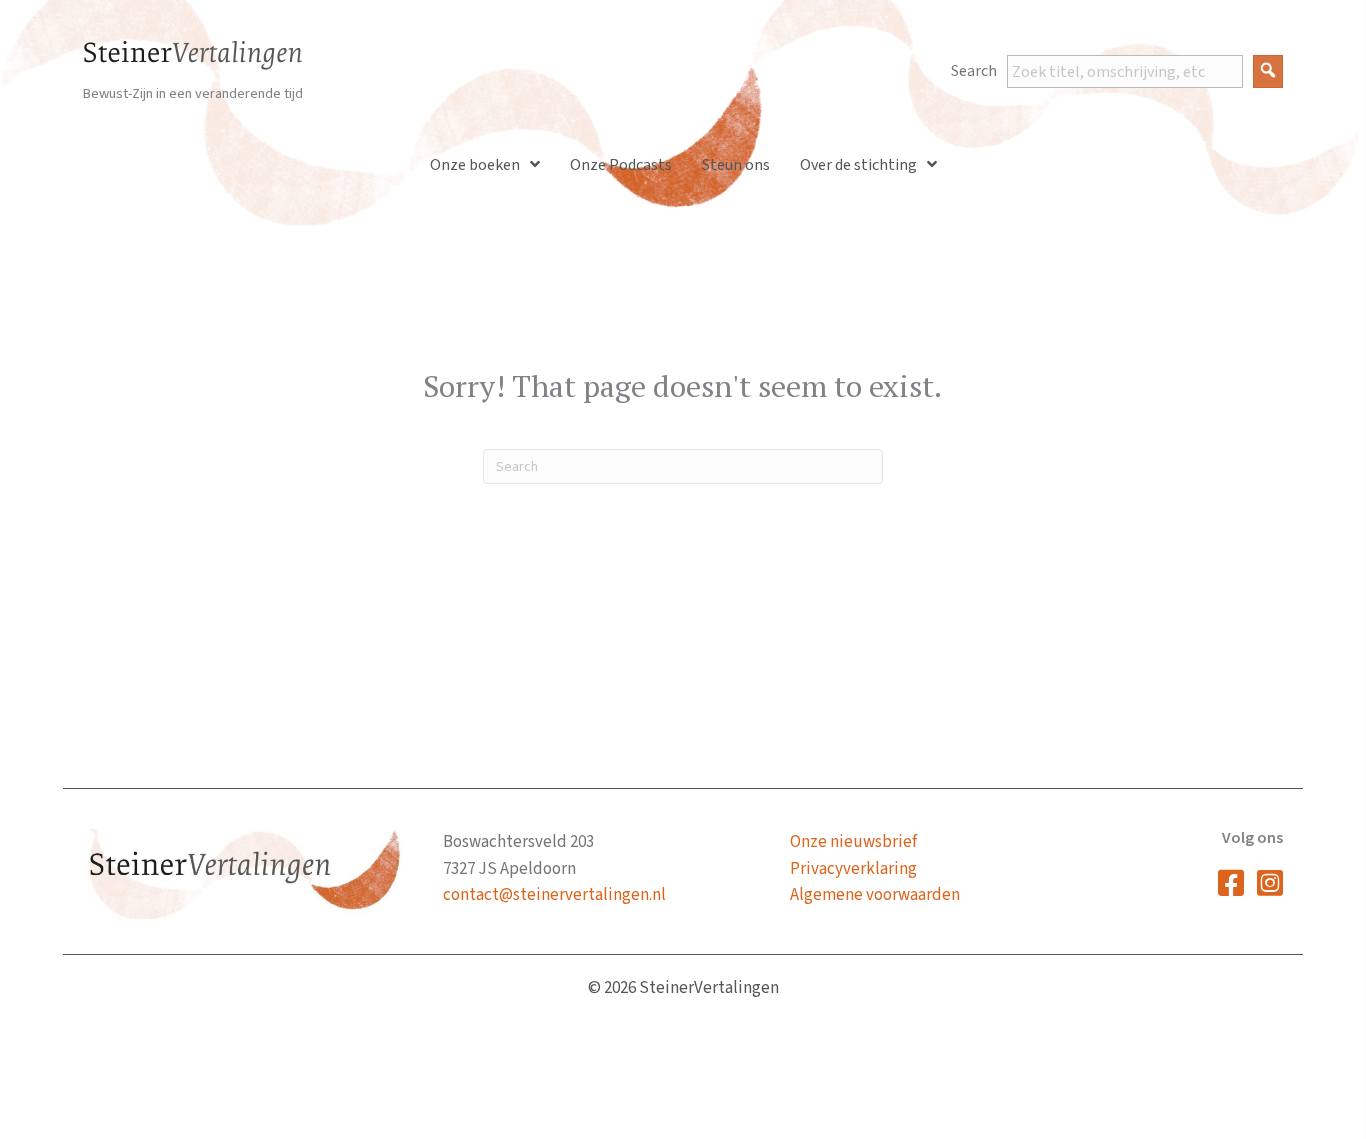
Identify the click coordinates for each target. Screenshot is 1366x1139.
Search (974, 71)
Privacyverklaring (853, 869)
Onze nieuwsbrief (853, 842)
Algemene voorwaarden (875, 895)
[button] (1268, 71)
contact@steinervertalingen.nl (554, 895)
